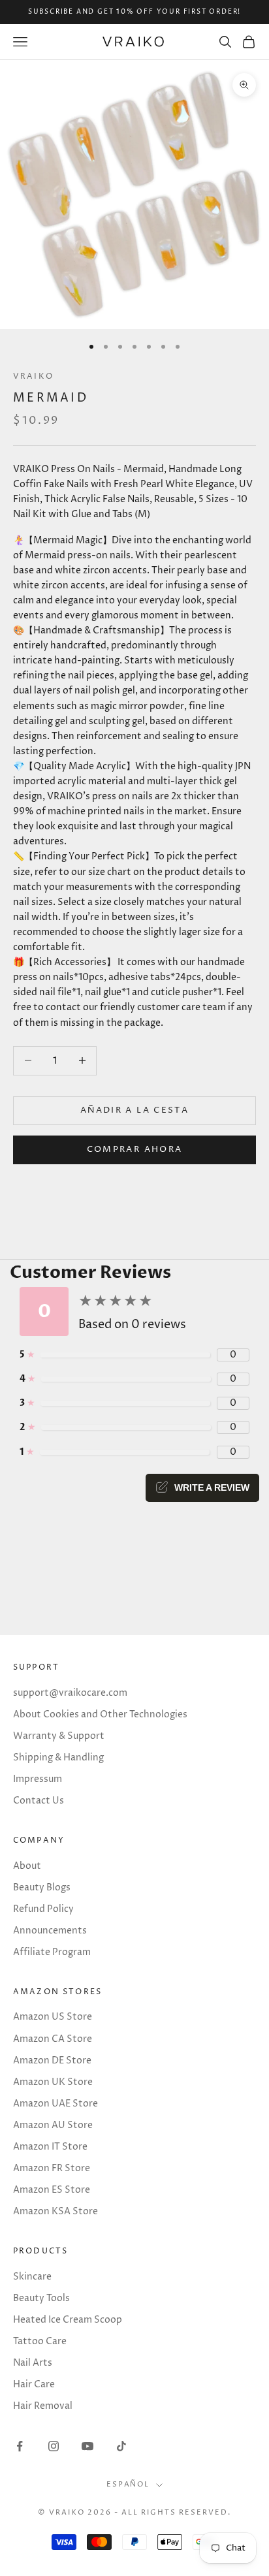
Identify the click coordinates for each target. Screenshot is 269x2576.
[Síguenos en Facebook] (20, 2446)
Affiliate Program (52, 1952)
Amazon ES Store (52, 2190)
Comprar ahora (134, 1149)
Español (128, 2484)
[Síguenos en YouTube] (87, 2446)
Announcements (50, 1931)
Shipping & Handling (58, 1757)
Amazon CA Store (53, 2039)
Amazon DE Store (52, 2060)
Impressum (38, 1779)
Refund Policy (43, 1909)
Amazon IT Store (50, 2147)
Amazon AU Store (53, 2125)
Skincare (32, 2277)
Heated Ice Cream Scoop (68, 2320)
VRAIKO (33, 376)
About (27, 1866)
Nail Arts (33, 2363)
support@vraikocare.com (70, 1693)
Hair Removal (43, 2406)
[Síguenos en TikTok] (121, 2446)
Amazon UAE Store (55, 2104)
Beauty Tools (41, 2298)
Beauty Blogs (42, 1887)
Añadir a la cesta (134, 1110)
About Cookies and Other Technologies (100, 1714)
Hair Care (34, 2384)
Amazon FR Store (52, 2168)
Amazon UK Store (53, 2082)
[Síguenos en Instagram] (54, 2446)
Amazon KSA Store (55, 2211)
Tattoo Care (40, 2341)
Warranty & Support (59, 1736)
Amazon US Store (53, 2017)
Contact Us (39, 1801)
